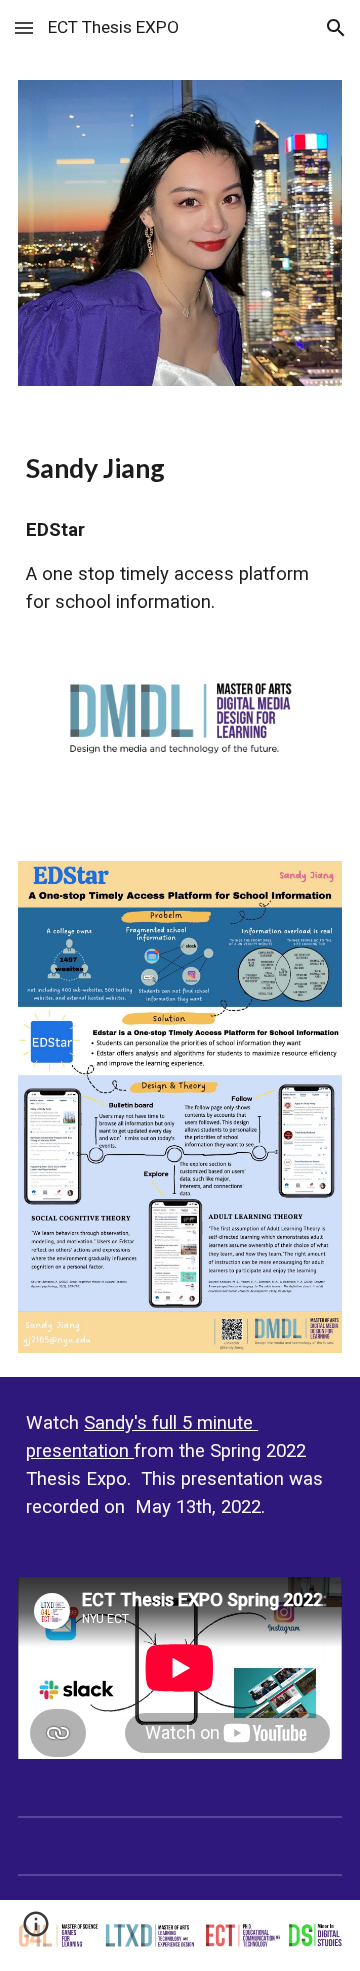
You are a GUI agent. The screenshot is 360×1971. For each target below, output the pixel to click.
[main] (180, 468)
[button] (24, 27)
